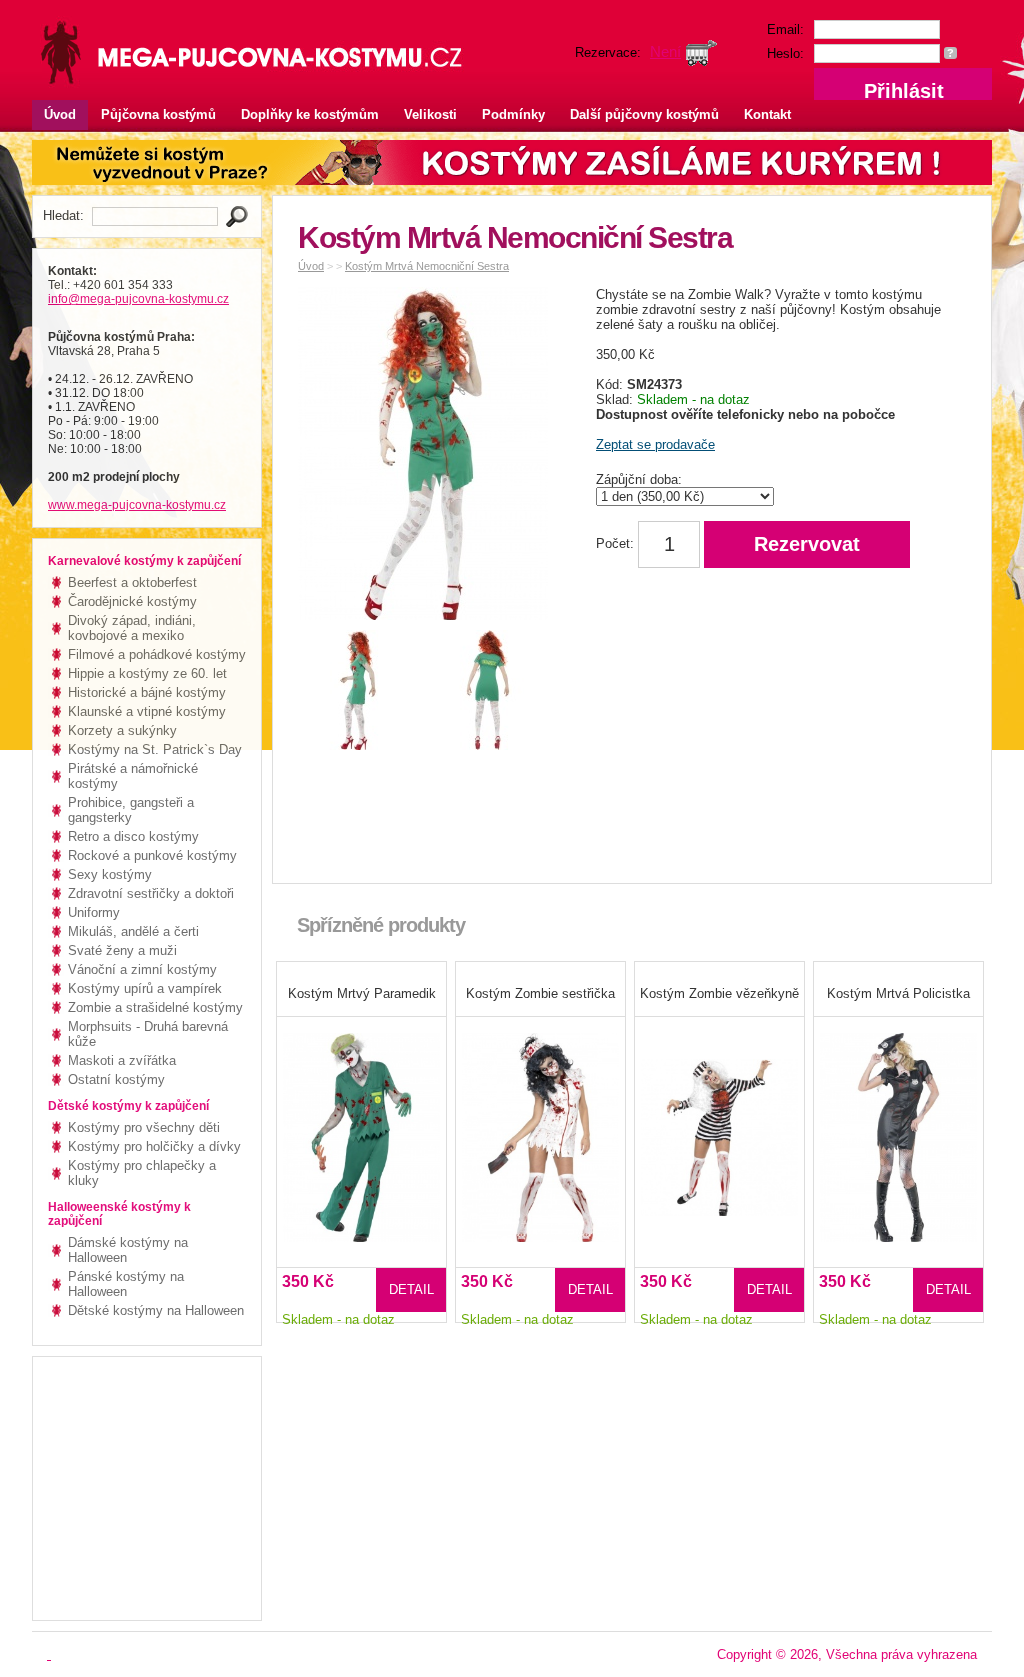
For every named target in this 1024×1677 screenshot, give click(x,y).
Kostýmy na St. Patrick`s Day (155, 749)
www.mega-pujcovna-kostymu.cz (137, 505)
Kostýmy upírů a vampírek (145, 988)
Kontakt (767, 114)
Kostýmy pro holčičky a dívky (154, 1146)
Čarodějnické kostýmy (132, 601)
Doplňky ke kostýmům (310, 114)
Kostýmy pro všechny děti (144, 1127)
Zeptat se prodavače (655, 444)
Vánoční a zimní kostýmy (142, 969)
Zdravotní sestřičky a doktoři (151, 893)
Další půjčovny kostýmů (644, 114)
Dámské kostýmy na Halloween (128, 1250)
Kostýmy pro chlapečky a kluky (142, 1173)
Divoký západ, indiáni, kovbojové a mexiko (132, 628)
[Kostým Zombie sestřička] (540, 1124)
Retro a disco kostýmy (133, 836)
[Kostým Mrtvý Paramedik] (361, 1124)
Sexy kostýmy (110, 874)
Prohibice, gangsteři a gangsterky (131, 810)
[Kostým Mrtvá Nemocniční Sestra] (428, 457)
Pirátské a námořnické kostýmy (133, 776)
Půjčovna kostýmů (158, 114)
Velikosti (430, 114)
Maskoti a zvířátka (122, 1060)
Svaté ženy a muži (122, 950)
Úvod (60, 114)
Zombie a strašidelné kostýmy (155, 1007)
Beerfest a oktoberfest (132, 582)
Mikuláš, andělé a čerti (133, 931)
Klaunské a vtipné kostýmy (147, 711)
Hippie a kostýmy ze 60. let (147, 673)
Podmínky (513, 114)
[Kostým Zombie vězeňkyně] (719, 1124)
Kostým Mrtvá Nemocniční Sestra (427, 266)
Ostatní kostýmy (116, 1079)
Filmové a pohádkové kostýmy (157, 654)
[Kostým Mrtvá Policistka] (898, 1124)
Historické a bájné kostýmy (147, 692)
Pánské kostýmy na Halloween (126, 1284)
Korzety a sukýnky (122, 730)
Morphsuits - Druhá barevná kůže (148, 1034)
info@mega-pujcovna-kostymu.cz (138, 299)
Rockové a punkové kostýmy (152, 855)
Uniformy (94, 912)
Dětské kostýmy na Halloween (156, 1310)
